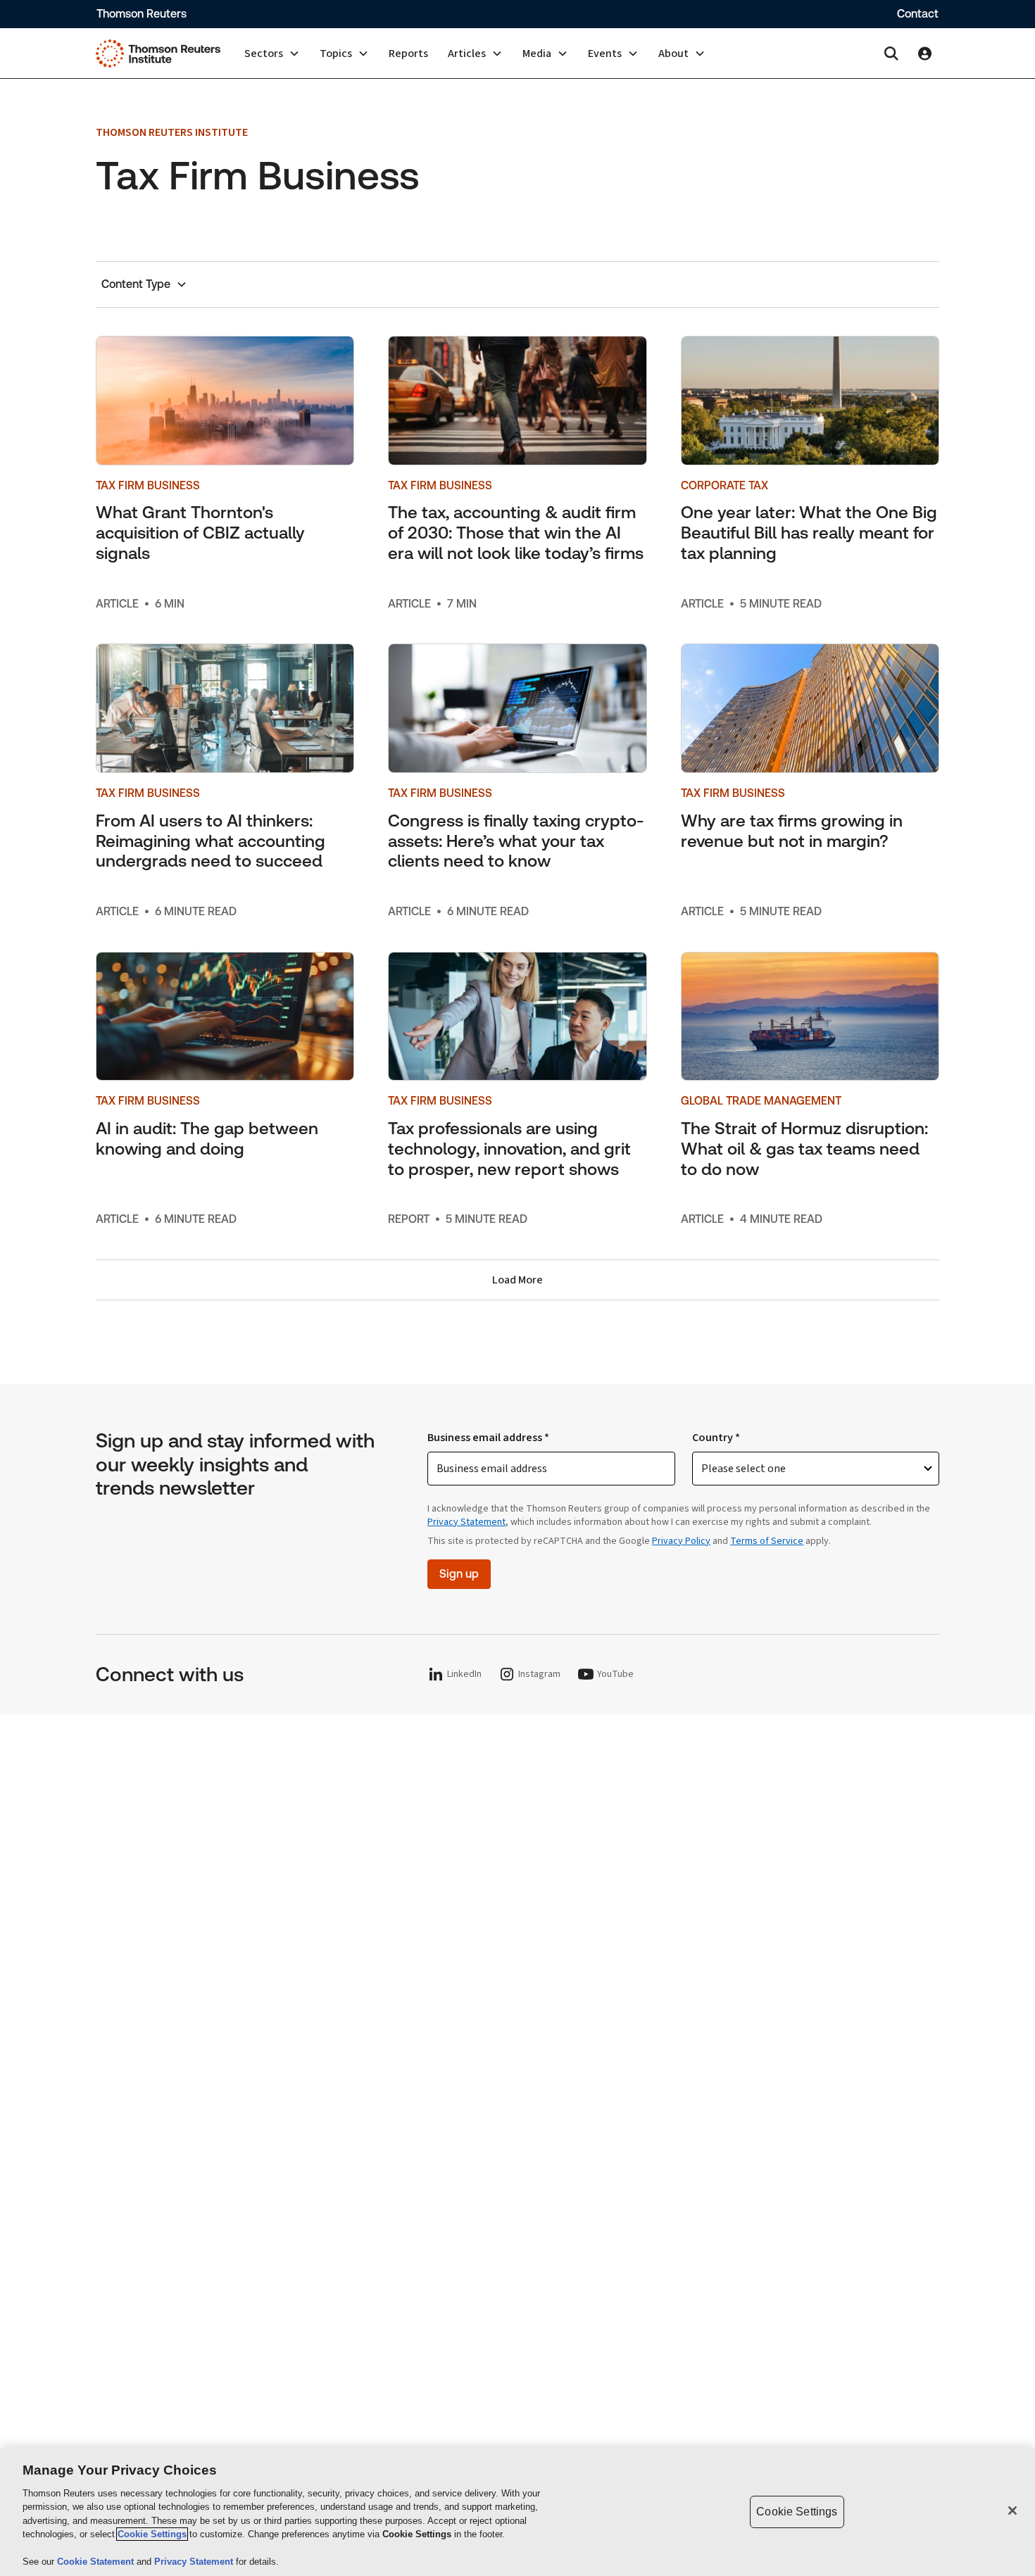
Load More (517, 1280)
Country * (716, 1438)
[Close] (1012, 2511)
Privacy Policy (681, 1541)
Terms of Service (767, 1541)
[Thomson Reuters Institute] (158, 54)
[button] (272, 54)
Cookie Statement (97, 2562)
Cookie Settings (152, 2534)
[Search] (891, 54)
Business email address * (488, 1438)
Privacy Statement (466, 1522)
